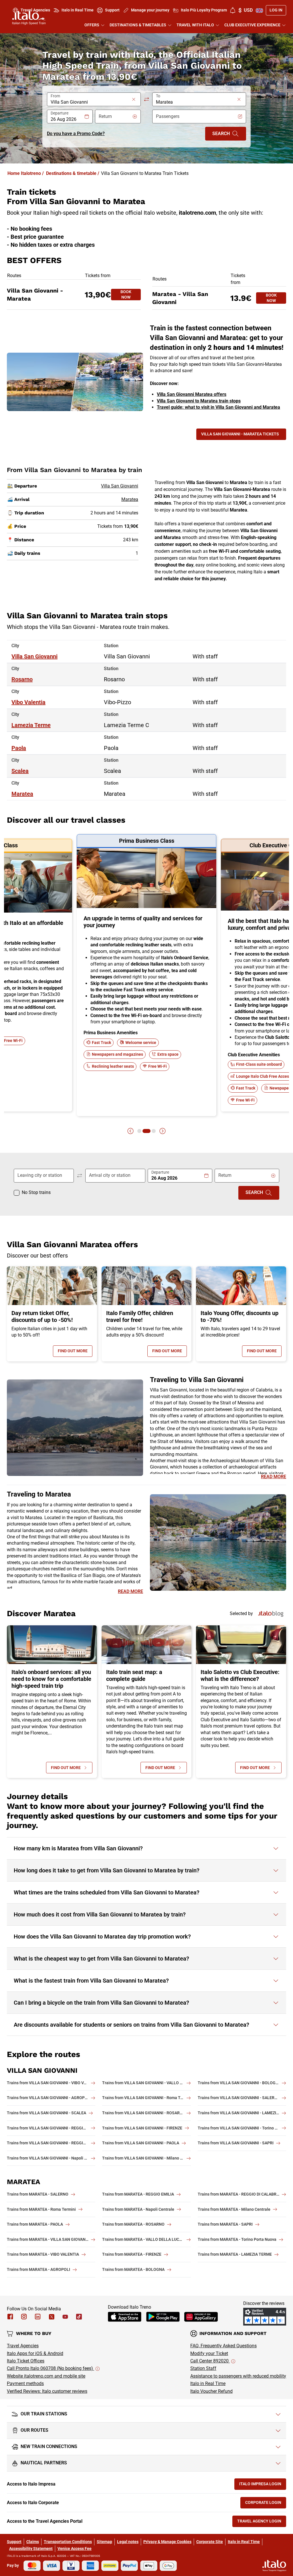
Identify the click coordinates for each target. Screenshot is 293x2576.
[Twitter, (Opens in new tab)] (52, 2317)
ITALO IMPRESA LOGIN (263, 2485)
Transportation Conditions (68, 2542)
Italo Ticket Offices (26, 2361)
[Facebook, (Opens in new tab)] (10, 2317)
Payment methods (25, 2383)
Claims (33, 2542)
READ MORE (274, 1477)
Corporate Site (210, 2542)
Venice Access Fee (75, 2549)
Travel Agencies (23, 2346)
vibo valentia (28, 702)
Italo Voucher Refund (211, 2391)
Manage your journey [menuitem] (150, 10)
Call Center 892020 (210, 2361)
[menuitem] (233, 10)
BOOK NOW (131, 295)
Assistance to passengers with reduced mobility (238, 2376)
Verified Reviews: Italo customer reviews (47, 2391)
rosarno (22, 679)
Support (14, 2542)
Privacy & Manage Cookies (167, 2542)
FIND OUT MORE (75, 1352)
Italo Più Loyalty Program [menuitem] (204, 10)
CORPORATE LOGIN (266, 2504)
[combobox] (90, 102)
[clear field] (134, 99)
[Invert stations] (146, 99)
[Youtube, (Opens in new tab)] (65, 2317)
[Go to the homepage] (29, 18)
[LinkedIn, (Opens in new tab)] (38, 2317)
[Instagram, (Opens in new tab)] (24, 2317)
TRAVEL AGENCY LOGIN (262, 2522)
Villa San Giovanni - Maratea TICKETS (240, 434)
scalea (20, 771)
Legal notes (128, 2542)
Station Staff (203, 2368)
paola (19, 748)
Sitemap (104, 2542)
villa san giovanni (34, 656)
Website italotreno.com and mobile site (46, 2376)
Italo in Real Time (208, 2383)
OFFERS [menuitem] (92, 25)
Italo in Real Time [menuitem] (78, 10)
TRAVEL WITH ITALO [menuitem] (195, 25)
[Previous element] (130, 1131)
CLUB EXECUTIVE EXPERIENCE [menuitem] (252, 25)
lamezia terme (31, 725)
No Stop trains (36, 1192)
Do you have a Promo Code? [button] (76, 134)
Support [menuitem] (112, 10)
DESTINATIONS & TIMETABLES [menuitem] (138, 25)
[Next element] (163, 1131)
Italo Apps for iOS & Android (35, 2353)
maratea (22, 794)
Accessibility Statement (31, 2549)
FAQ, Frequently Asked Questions (223, 2346)
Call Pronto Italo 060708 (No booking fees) (51, 2368)
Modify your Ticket (209, 2353)
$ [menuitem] (246, 10)
